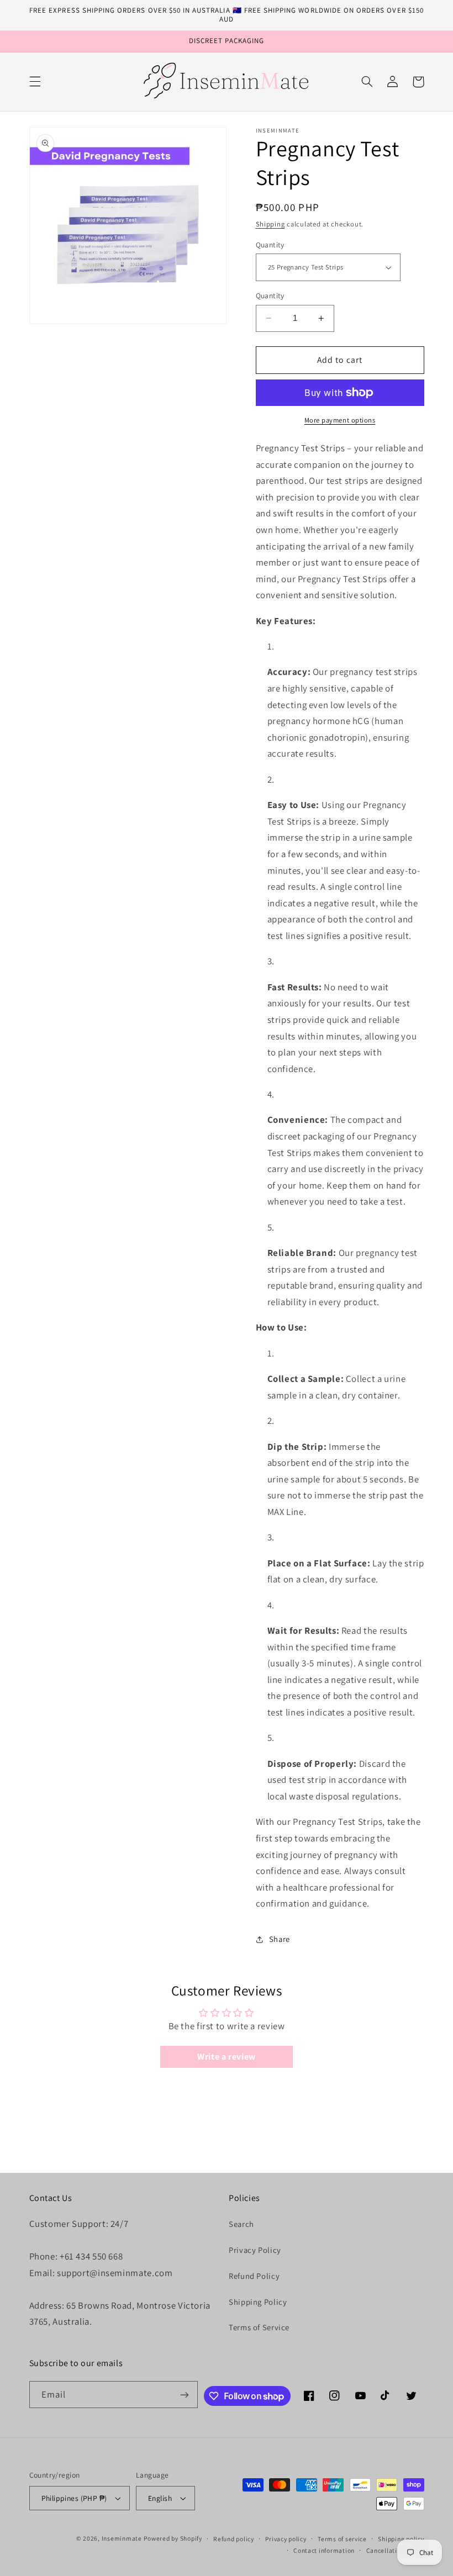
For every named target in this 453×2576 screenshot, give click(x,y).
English (160, 2498)
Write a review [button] (227, 2057)
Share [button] (280, 1939)
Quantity (270, 245)
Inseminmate (122, 2538)
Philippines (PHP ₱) (74, 2498)
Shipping (270, 224)
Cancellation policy (395, 2550)
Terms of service (342, 2539)
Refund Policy (254, 2276)
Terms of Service (259, 2327)
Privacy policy (286, 2539)
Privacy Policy (255, 2250)
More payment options (340, 420)
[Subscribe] (185, 2395)
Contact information (324, 2550)
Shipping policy (401, 2539)
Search (241, 2224)
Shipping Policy (258, 2302)
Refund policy (234, 2539)
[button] (35, 82)
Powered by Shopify (173, 2538)
